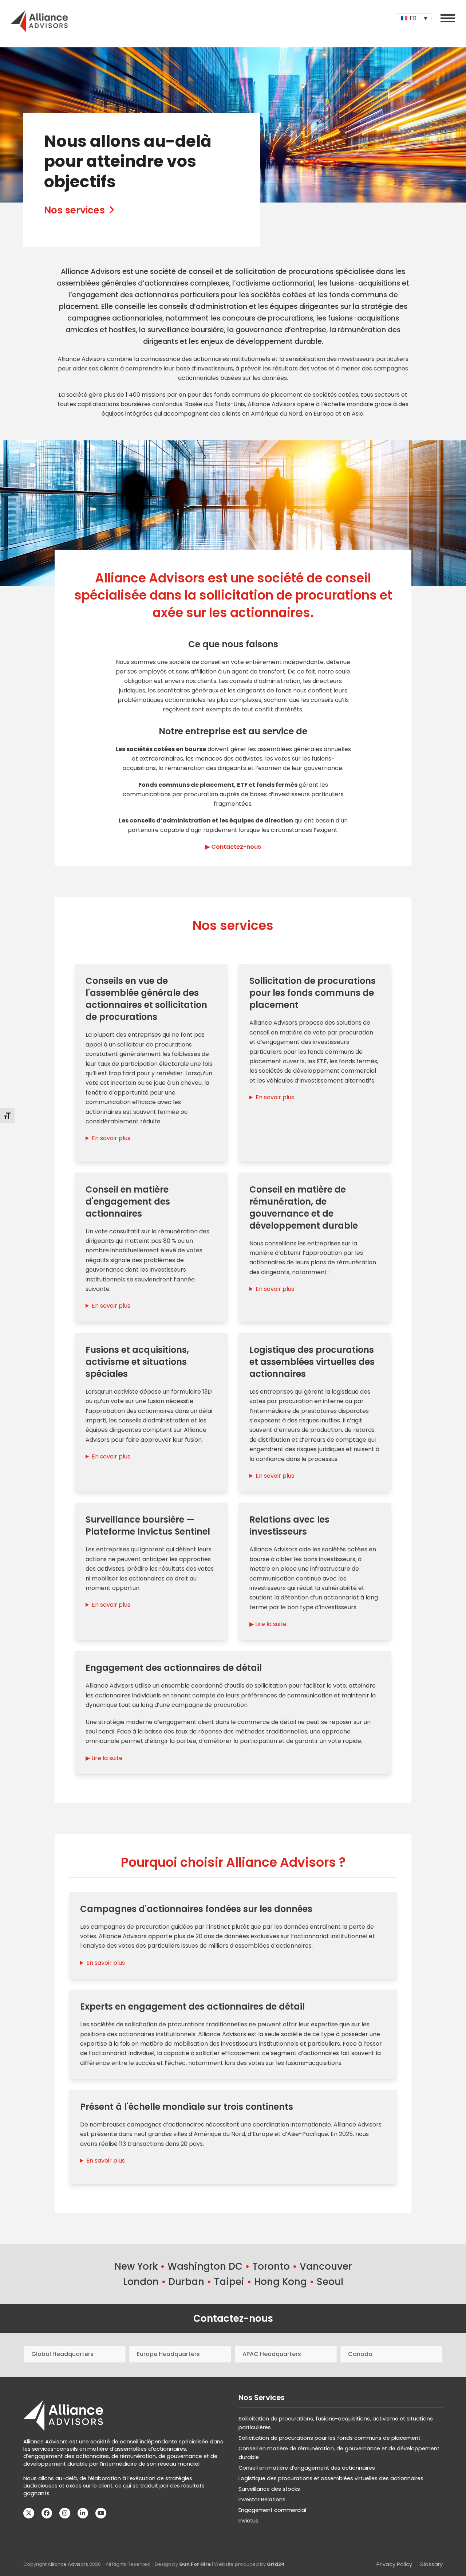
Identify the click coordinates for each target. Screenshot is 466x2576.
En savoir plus (111, 1138)
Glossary (431, 2564)
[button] (448, 18)
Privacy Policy (394, 2564)
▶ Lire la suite (268, 1624)
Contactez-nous (233, 2318)
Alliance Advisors (68, 2564)
